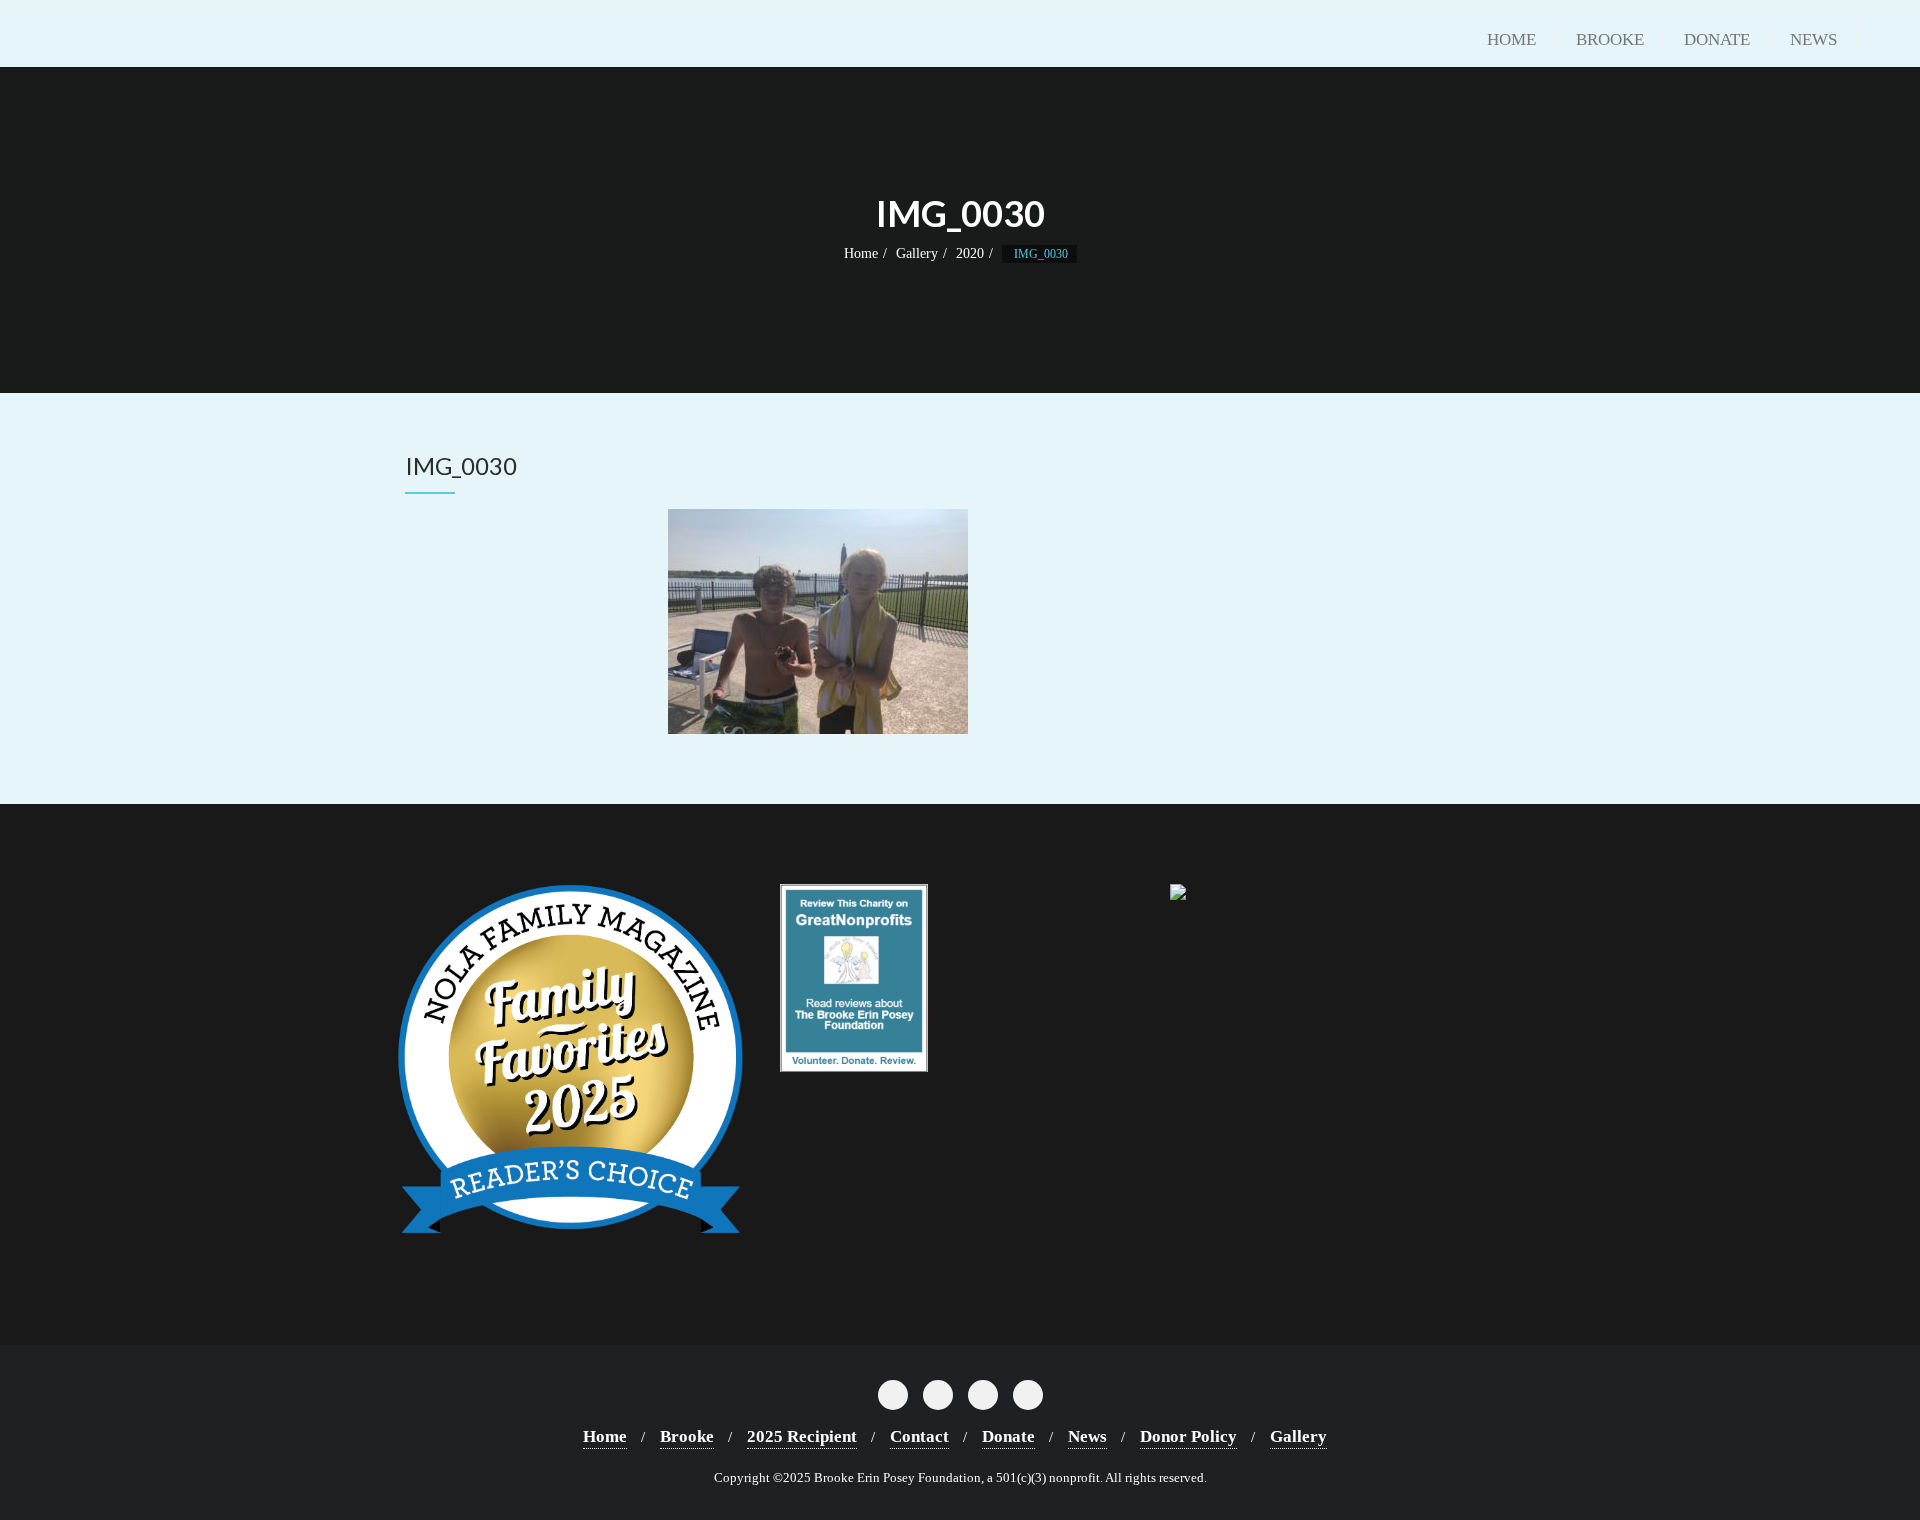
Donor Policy (1188, 1436)
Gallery (917, 253)
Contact (919, 1436)
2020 (970, 253)
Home (861, 253)
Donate (1008, 1436)
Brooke (687, 1436)
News (1087, 1436)
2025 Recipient (802, 1436)
